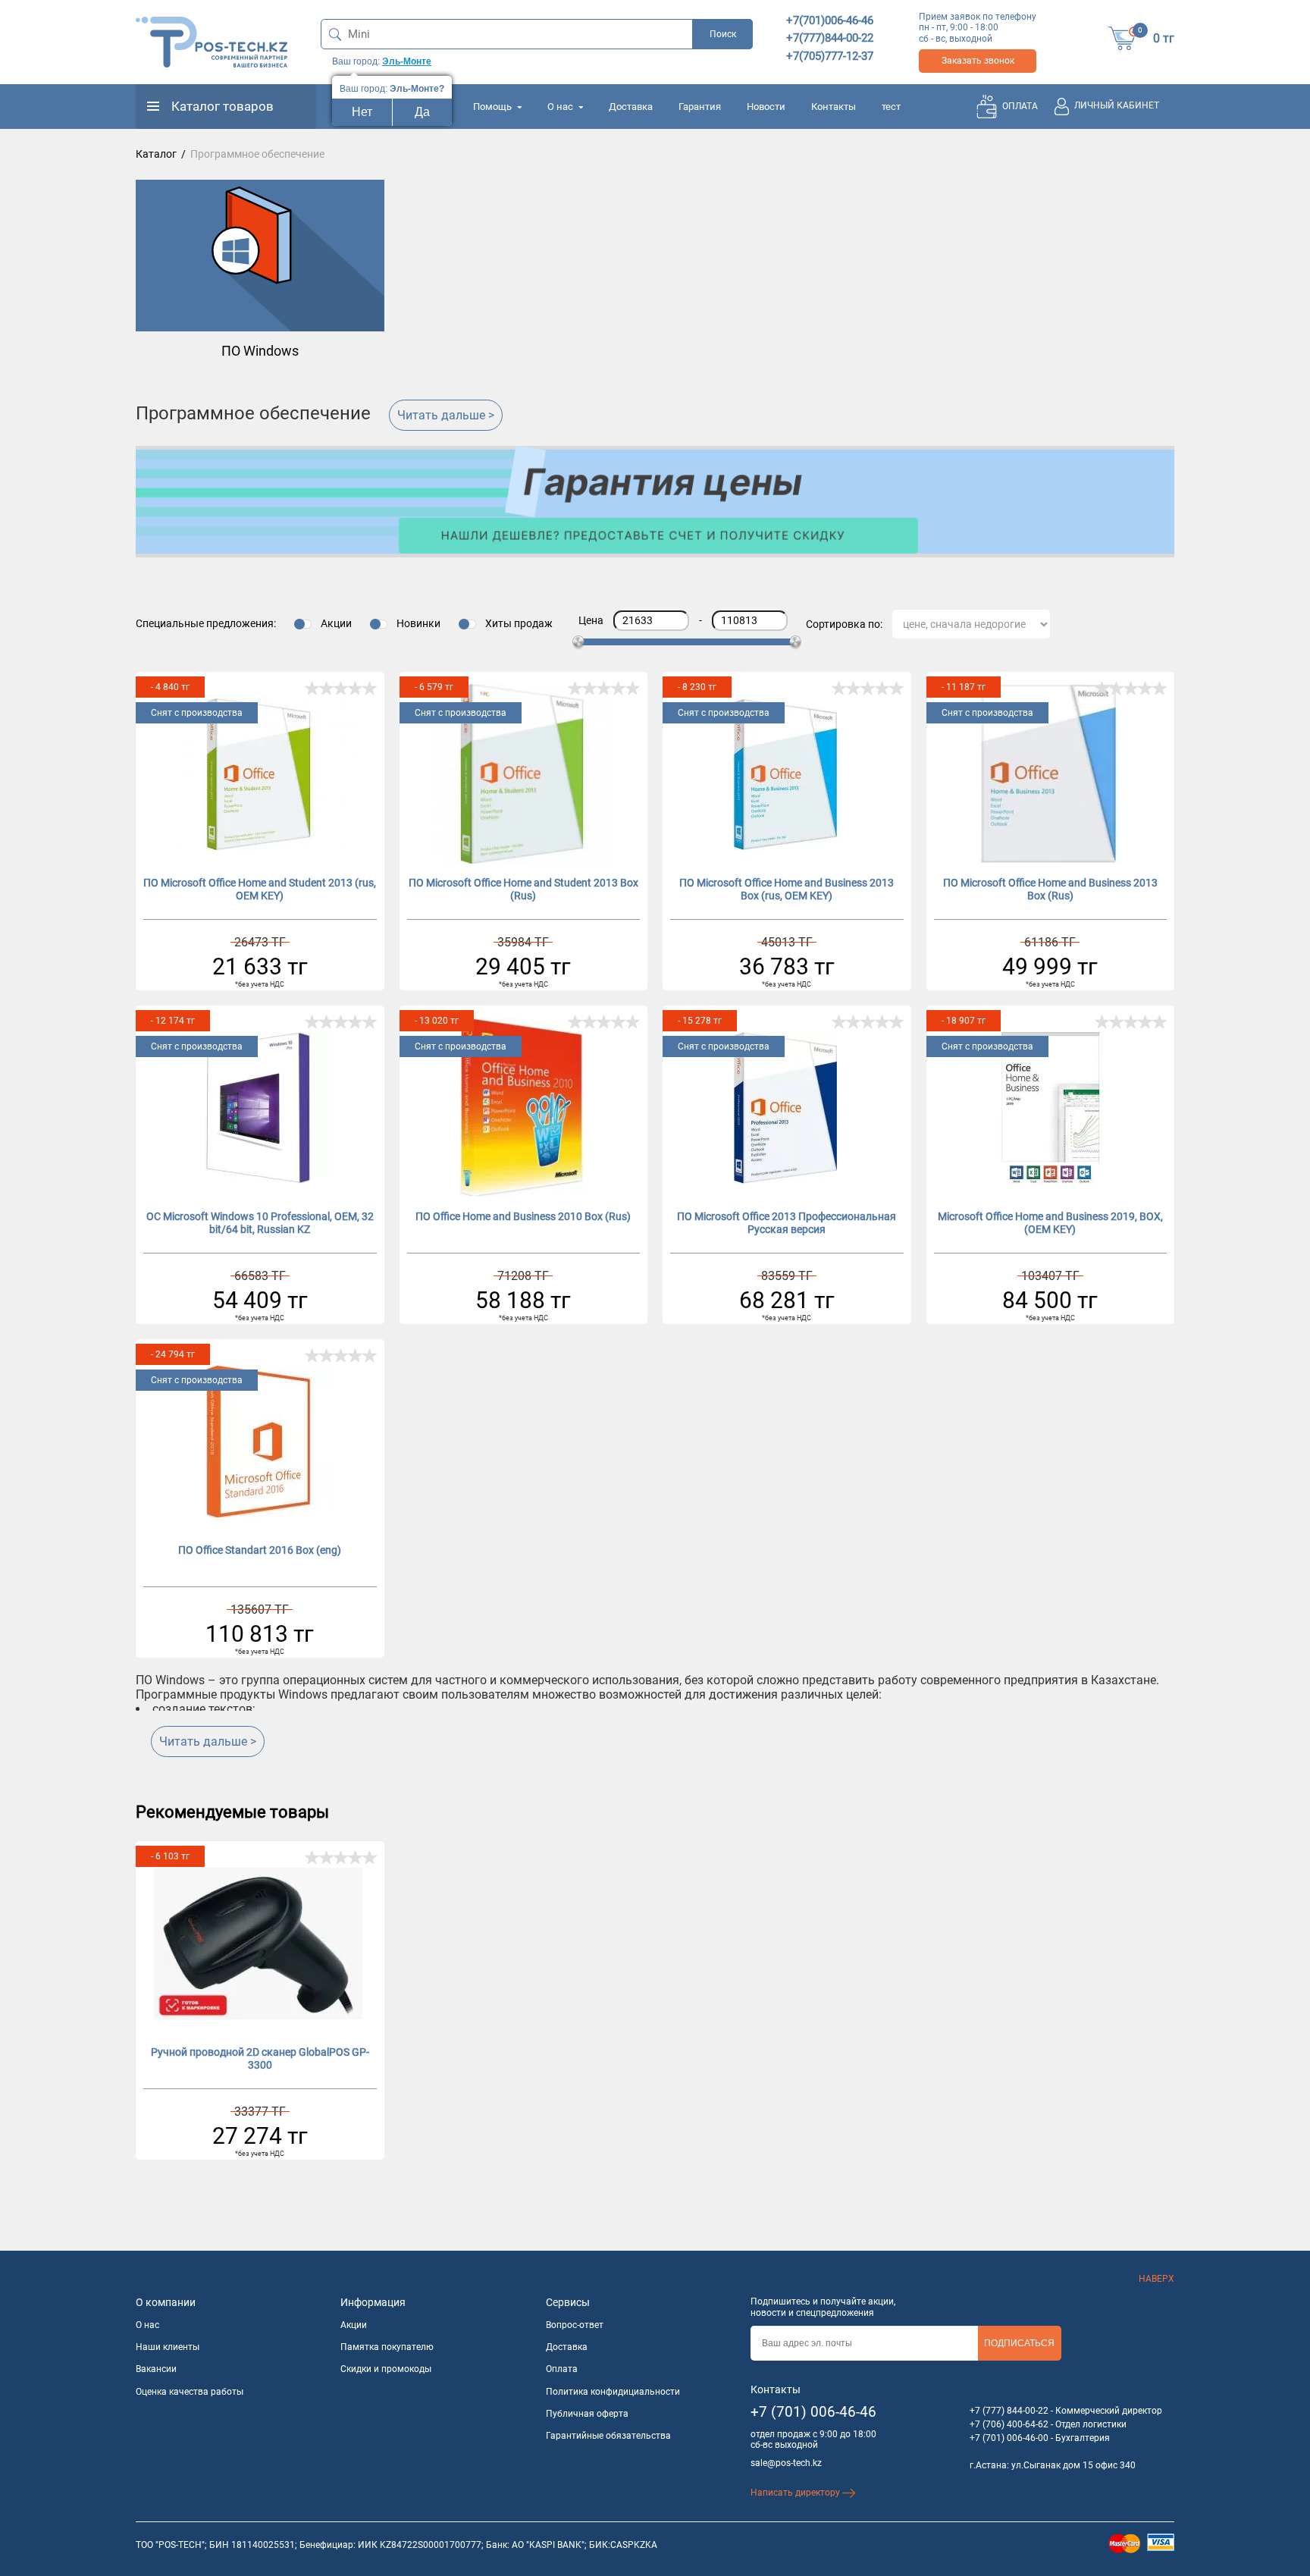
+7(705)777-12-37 (830, 56)
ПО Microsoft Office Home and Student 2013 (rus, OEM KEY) (260, 889)
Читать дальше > (446, 415)
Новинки (418, 623)
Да (422, 112)
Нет (362, 112)
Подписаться (1019, 2343)
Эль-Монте (407, 61)
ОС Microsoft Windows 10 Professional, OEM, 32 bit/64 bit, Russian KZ (260, 1223)
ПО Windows (260, 351)
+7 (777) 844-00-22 (1009, 2411)
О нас (561, 107)
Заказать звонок (978, 61)
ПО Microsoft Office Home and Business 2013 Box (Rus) (1050, 889)
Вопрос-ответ (575, 2325)
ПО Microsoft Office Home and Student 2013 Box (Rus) (523, 889)
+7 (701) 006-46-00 (1009, 2438)
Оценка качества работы (190, 2392)
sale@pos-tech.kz (786, 2463)
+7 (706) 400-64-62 (1009, 2424)
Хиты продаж (519, 623)
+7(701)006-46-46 (830, 20)
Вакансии (156, 2369)
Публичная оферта (587, 2414)
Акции (336, 623)
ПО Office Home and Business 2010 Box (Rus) (523, 1216)
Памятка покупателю (387, 2347)
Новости (766, 107)
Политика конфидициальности (613, 2392)
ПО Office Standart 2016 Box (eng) (260, 1550)
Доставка (631, 107)
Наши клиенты (168, 2347)
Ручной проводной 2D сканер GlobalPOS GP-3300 (260, 2058)
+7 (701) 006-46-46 (813, 2412)
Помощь (494, 107)
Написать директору (796, 2493)
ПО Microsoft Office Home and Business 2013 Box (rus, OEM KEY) (787, 889)
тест (891, 107)
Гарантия (700, 107)
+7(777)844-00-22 (830, 38)
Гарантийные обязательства (608, 2436)
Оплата (562, 2369)
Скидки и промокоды (386, 2369)
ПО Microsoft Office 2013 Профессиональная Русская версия (787, 1223)
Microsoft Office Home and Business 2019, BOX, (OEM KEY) (1050, 1223)
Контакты (834, 107)
